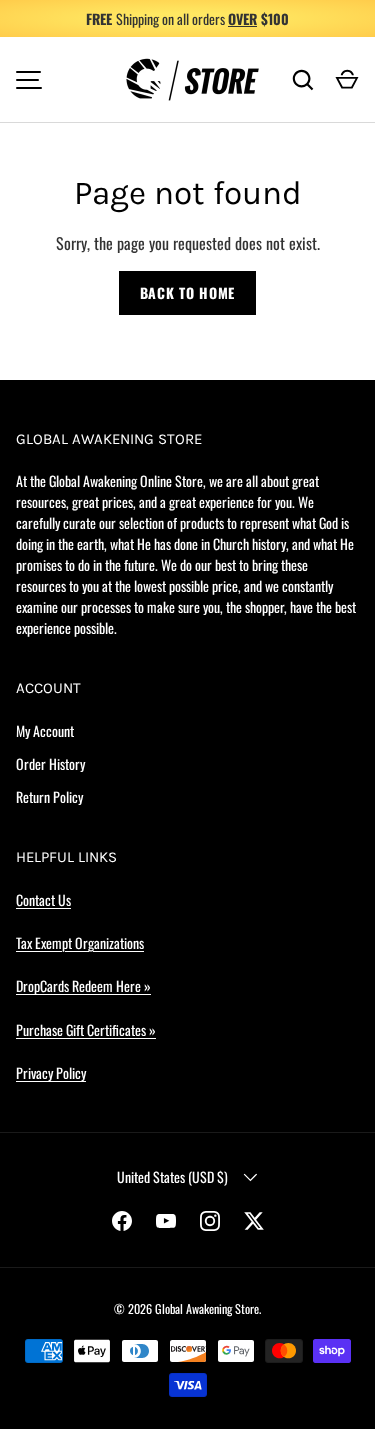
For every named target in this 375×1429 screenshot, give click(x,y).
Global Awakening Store (207, 1308)
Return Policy (49, 796)
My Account (45, 730)
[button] (347, 80)
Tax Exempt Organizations (80, 942)
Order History (50, 763)
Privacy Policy (51, 1072)
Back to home (187, 292)
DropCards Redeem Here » (83, 985)
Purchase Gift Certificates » (86, 1029)
